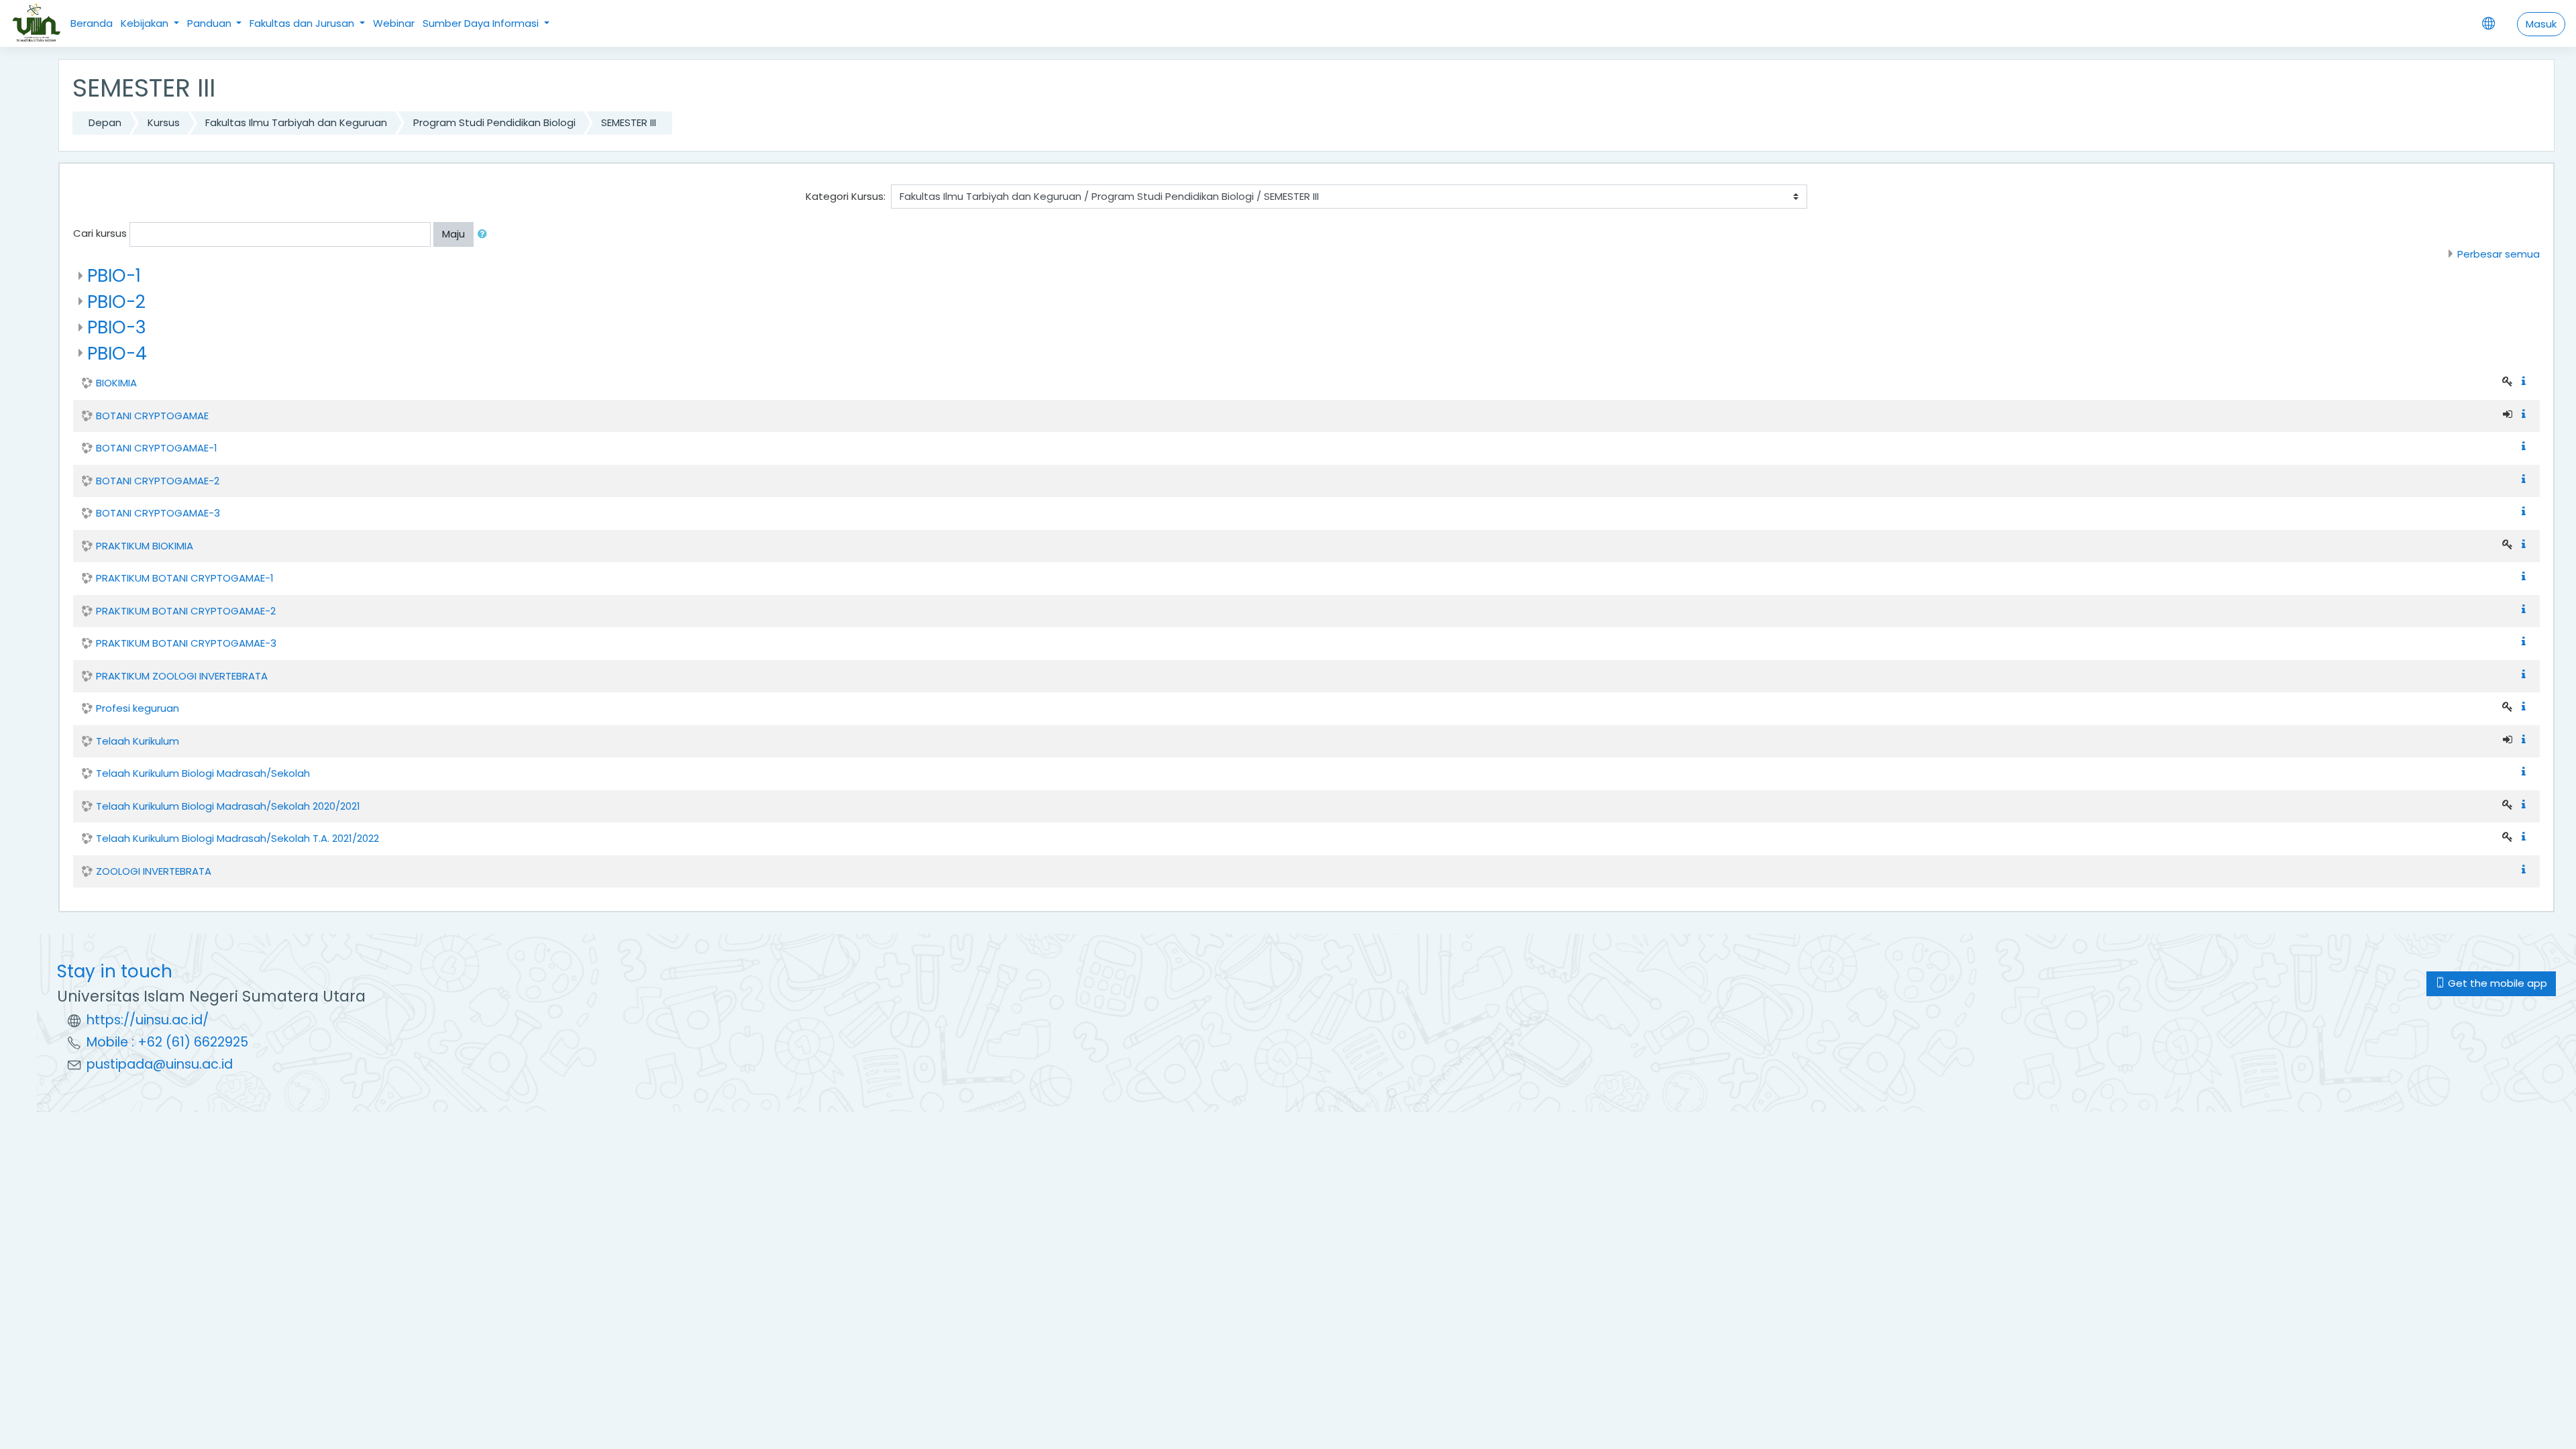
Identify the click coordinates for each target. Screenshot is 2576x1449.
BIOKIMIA (116, 383)
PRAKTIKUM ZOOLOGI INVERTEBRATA (182, 676)
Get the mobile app (2496, 983)
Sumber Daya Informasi (482, 23)
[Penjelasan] (2526, 381)
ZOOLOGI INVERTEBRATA (154, 871)
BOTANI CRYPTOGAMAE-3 (158, 513)
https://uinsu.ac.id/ (148, 1020)
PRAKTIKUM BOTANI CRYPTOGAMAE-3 (186, 643)
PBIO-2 (116, 302)
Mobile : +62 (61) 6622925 (167, 1042)
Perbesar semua (2499, 254)
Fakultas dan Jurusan (303, 23)
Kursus (164, 122)
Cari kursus (100, 233)
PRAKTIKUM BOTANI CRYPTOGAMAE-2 (186, 611)
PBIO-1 (114, 275)
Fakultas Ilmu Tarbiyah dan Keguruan (296, 122)
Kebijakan (146, 23)
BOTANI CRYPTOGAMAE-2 (158, 481)
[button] (485, 234)
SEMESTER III (629, 122)
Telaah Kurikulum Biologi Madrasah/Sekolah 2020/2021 (228, 806)
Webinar (394, 23)
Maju (453, 234)
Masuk (2541, 24)
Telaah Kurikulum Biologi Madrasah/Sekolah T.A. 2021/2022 (237, 838)
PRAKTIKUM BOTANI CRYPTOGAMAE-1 (185, 578)
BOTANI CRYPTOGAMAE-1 (157, 448)
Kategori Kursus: (846, 196)
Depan (105, 122)
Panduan (211, 23)
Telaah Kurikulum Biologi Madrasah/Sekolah (203, 773)
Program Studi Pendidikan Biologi (494, 122)
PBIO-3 (117, 327)
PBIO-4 (117, 353)
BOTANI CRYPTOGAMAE (152, 416)
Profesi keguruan (138, 708)
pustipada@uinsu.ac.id (160, 1064)
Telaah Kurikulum (138, 741)
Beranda (92, 23)
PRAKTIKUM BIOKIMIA (145, 546)
